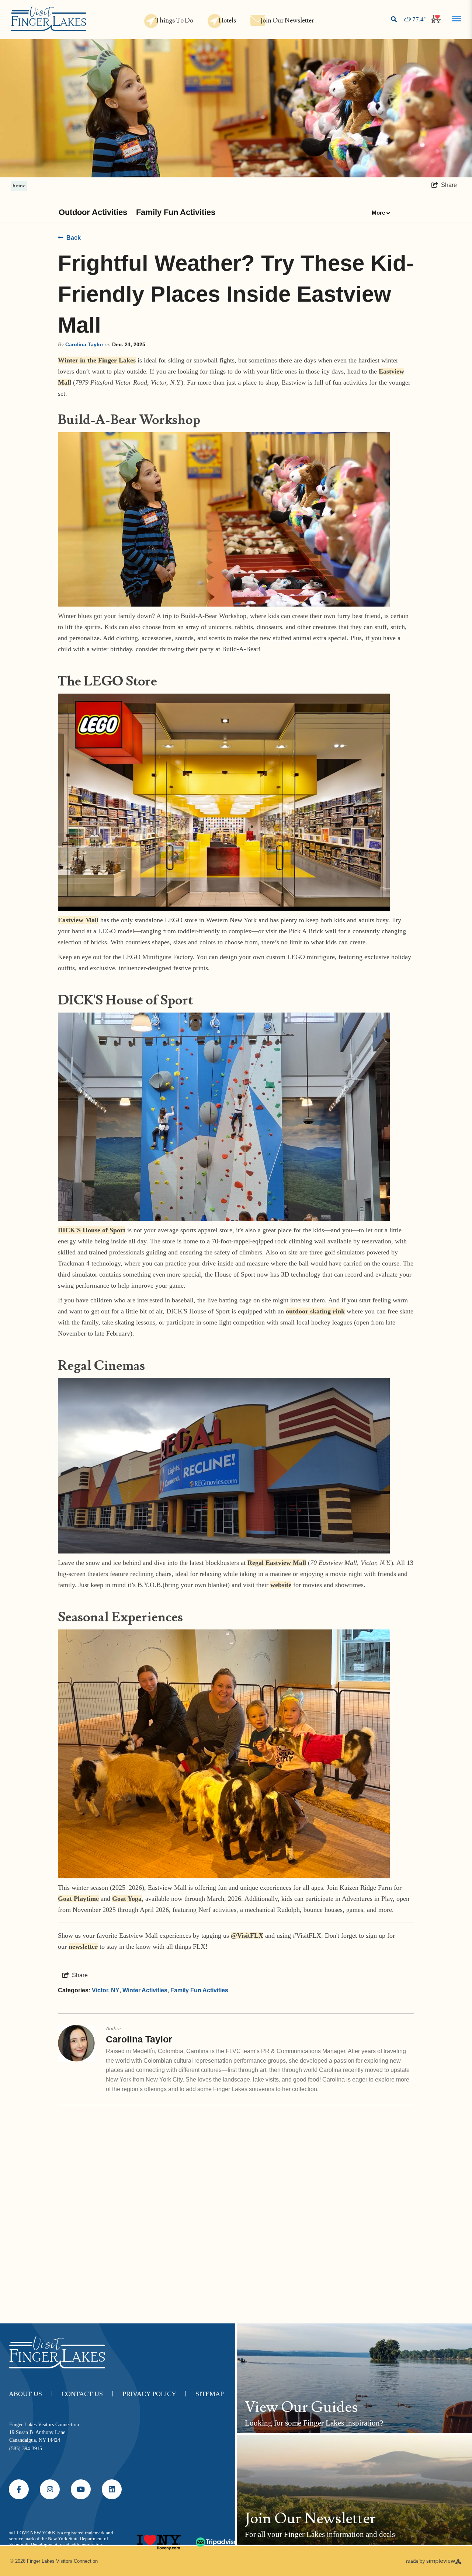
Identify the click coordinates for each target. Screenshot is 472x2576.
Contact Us (87, 2394)
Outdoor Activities (93, 212)
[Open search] (394, 20)
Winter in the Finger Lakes (97, 360)
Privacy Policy (154, 2394)
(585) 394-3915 (26, 2449)
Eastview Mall (78, 920)
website (281, 1585)
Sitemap (210, 2394)
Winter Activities (145, 1990)
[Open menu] (456, 19)
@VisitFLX (247, 1936)
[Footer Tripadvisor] (218, 2539)
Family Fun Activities (176, 212)
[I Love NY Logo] (159, 2539)
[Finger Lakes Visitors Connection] (49, 19)
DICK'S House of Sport (92, 1230)
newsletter (83, 1947)
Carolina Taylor (84, 344)
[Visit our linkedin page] (112, 2489)
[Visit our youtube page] (81, 2489)
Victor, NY (106, 1990)
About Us (31, 2394)
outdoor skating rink (315, 1311)
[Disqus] (236, 2210)
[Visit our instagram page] (50, 2489)
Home (19, 185)
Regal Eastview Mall (277, 1563)
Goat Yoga (127, 1899)
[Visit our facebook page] (19, 2489)
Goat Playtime (78, 1899)
